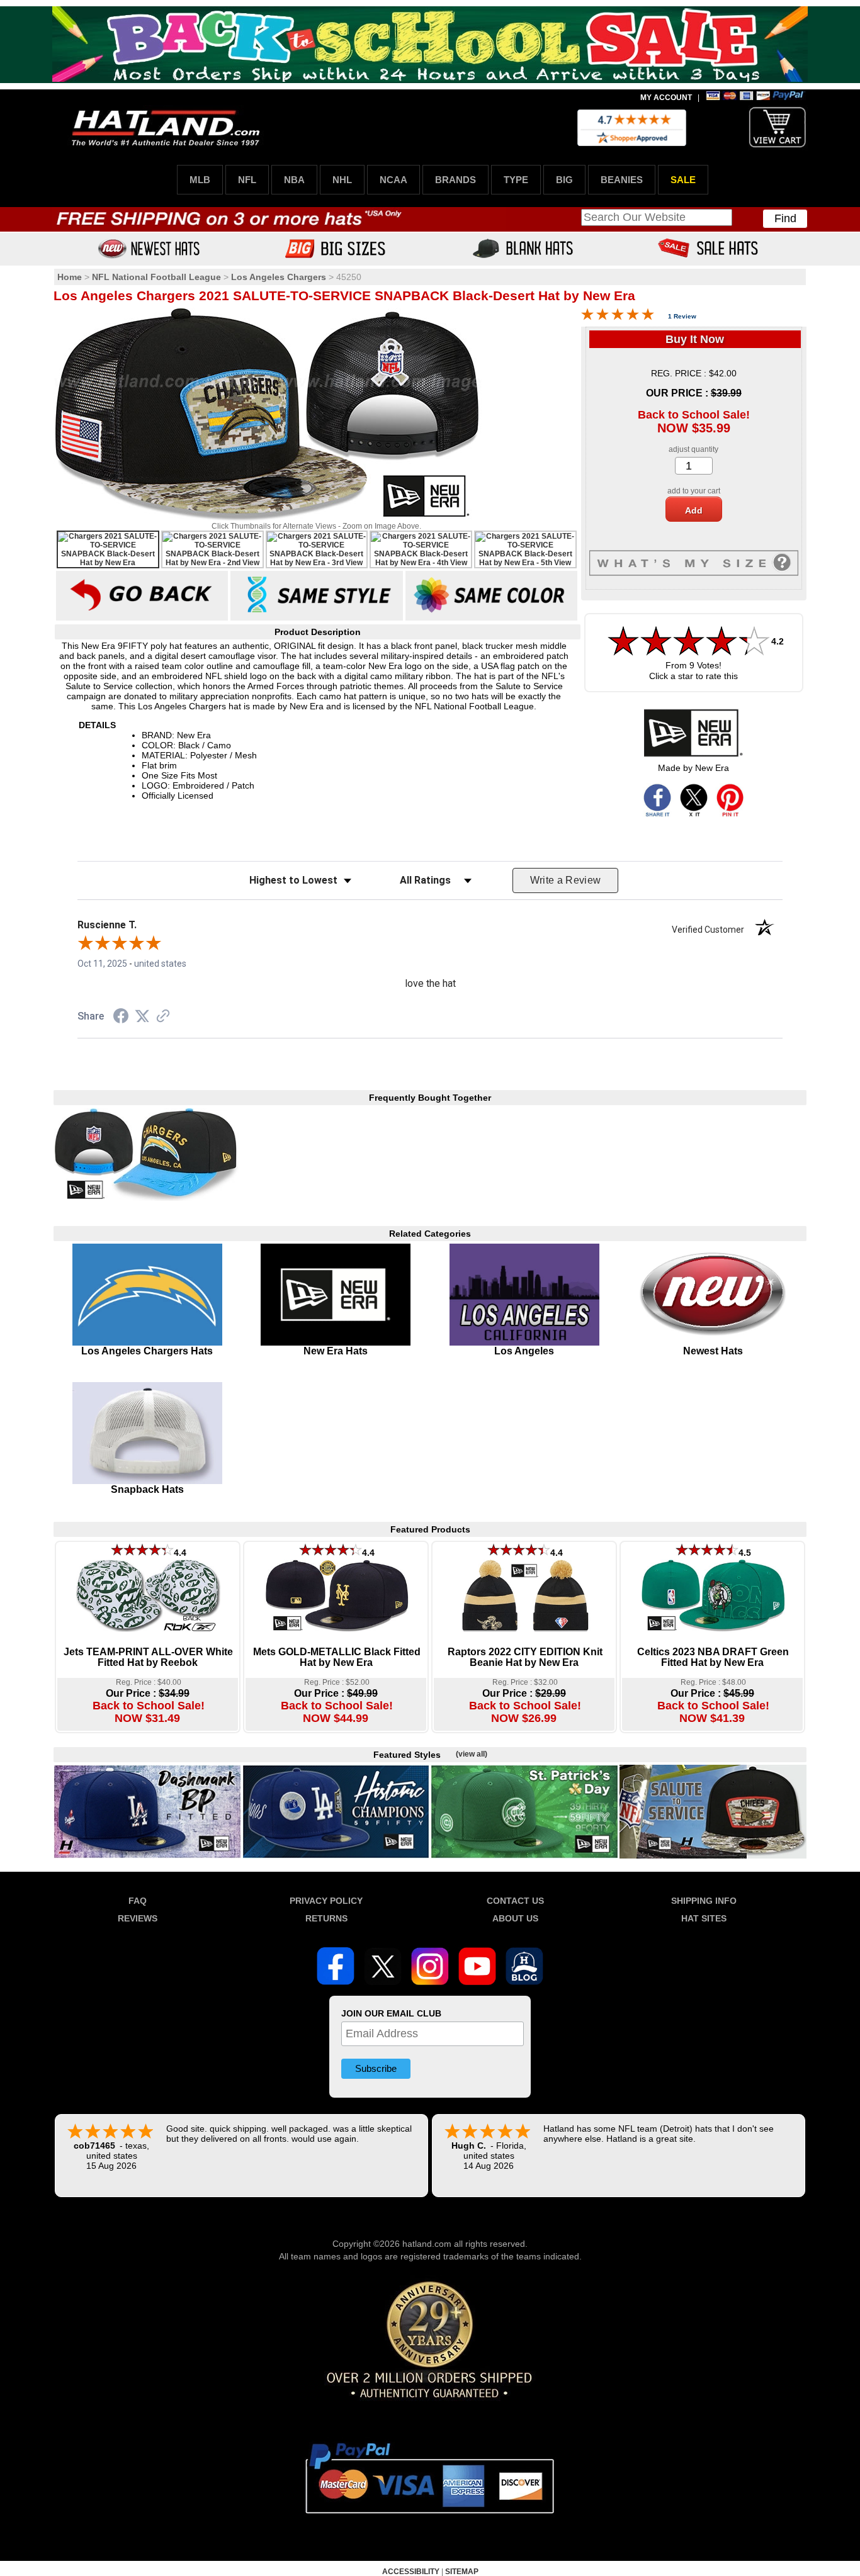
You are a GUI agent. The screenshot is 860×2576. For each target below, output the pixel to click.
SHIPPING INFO (704, 1901)
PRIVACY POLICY (326, 1901)
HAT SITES (704, 1918)
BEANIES (622, 180)
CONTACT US (515, 1901)
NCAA (393, 180)
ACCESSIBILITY (411, 2572)
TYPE (516, 180)
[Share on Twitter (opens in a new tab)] (142, 1016)
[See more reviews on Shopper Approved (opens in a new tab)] (163, 1017)
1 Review (682, 316)
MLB (200, 180)
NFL (247, 180)
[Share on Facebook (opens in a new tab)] (121, 1018)
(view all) (472, 1754)
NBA (294, 180)
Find (785, 218)
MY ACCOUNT (666, 98)
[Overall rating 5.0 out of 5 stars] (618, 317)
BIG (564, 180)
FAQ (138, 1901)
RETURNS (326, 1918)
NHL (342, 180)
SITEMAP (462, 2572)
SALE (683, 180)
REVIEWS (138, 1918)
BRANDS (455, 180)
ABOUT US (515, 1918)
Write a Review (566, 880)
